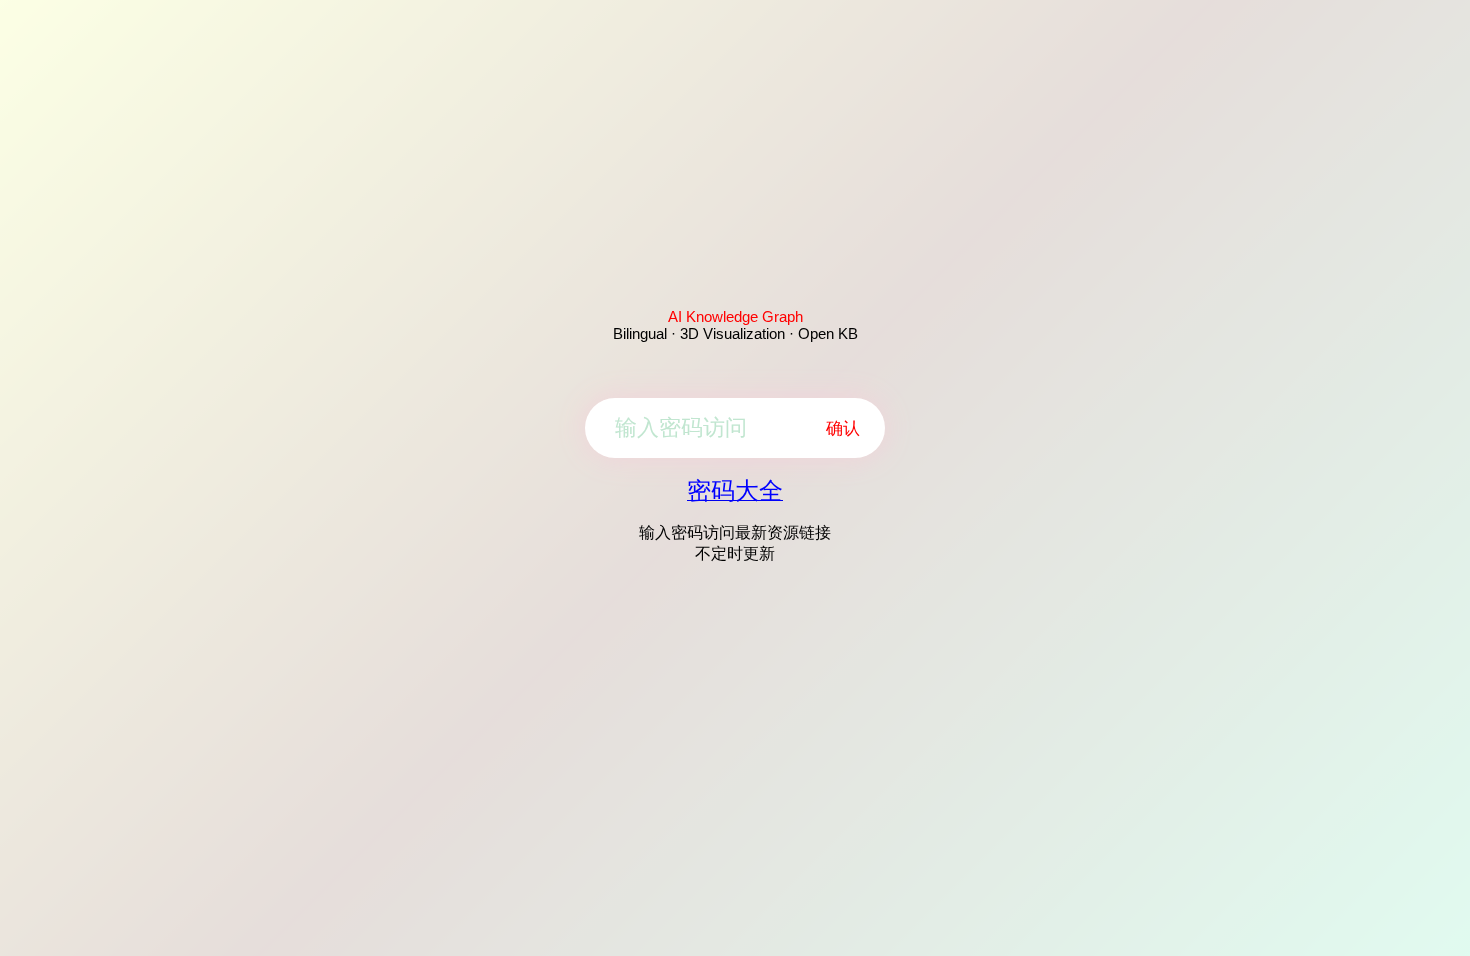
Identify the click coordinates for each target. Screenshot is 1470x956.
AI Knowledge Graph (735, 316)
